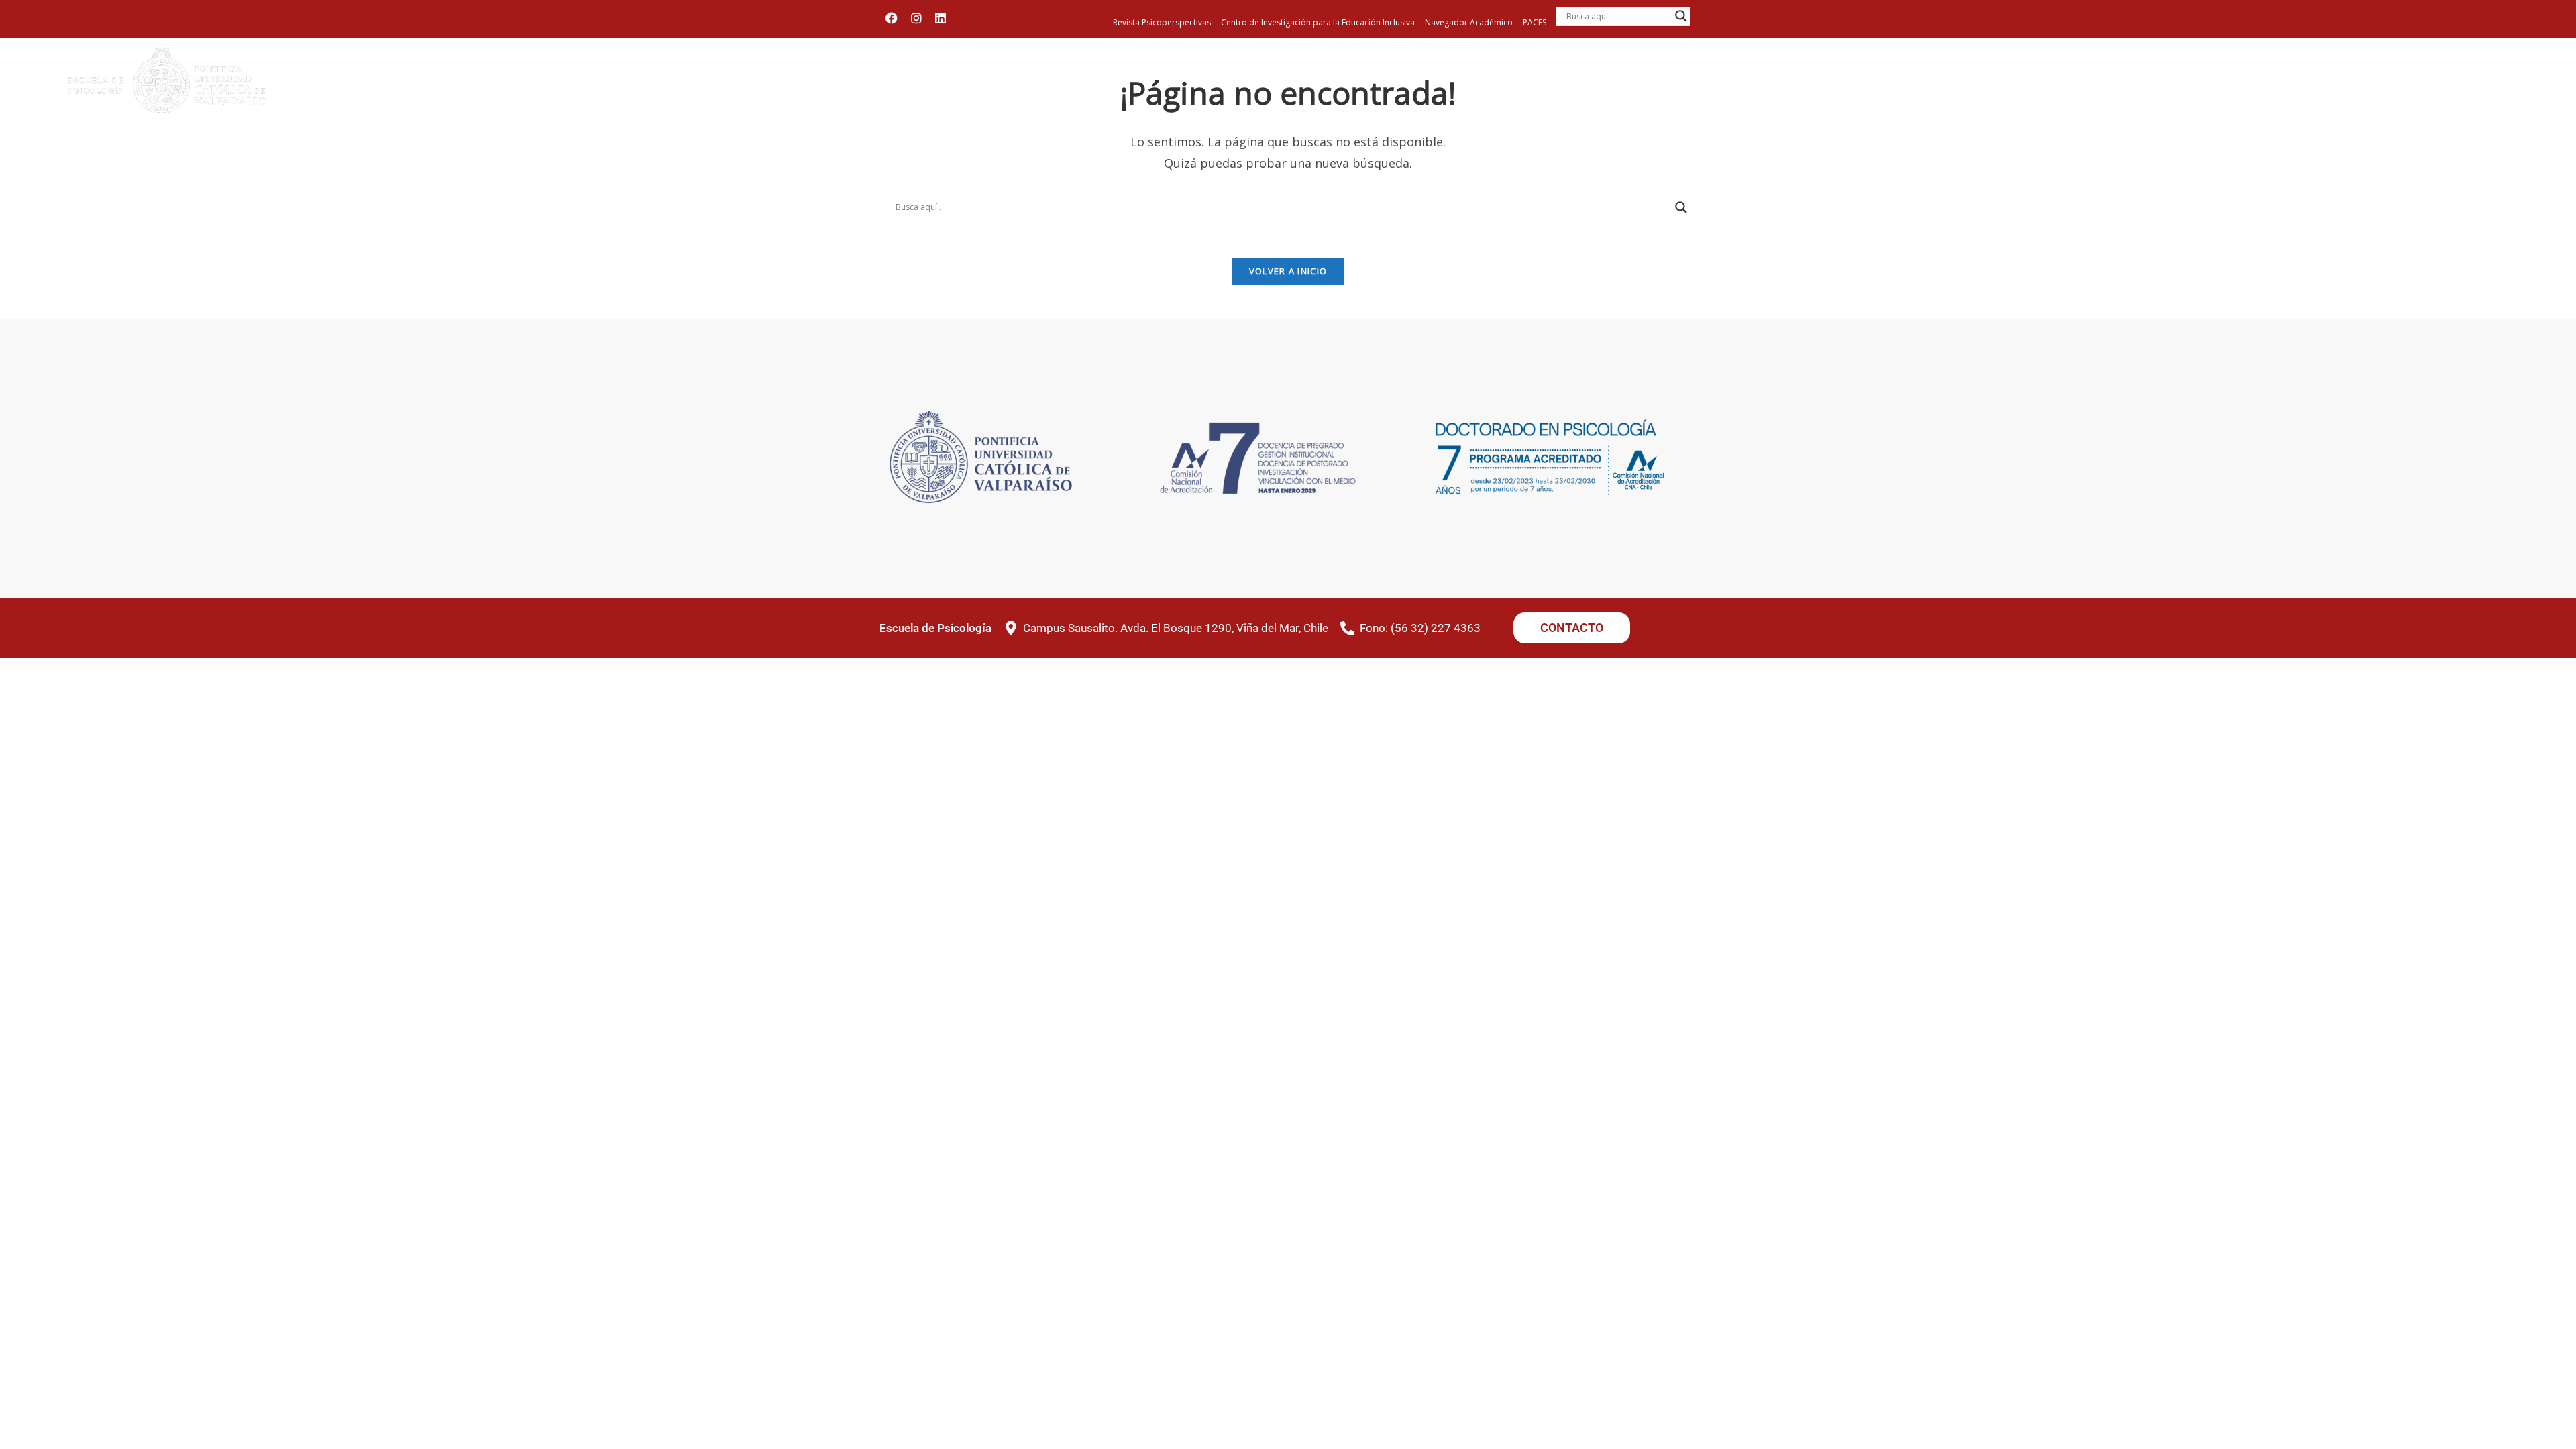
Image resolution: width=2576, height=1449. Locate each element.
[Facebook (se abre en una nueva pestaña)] (895, 18)
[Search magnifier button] (1681, 16)
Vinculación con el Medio (2353, 96)
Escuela (1955, 90)
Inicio (1899, 90)
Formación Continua (2189, 96)
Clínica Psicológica (2271, 96)
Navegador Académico (1469, 22)
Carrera (2031, 90)
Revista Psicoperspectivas (1162, 22)
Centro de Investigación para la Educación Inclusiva (1318, 22)
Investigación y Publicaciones (2458, 96)
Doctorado (2114, 90)
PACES (1535, 22)
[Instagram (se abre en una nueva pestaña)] (916, 18)
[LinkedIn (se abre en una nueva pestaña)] (941, 18)
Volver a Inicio (1288, 271)
